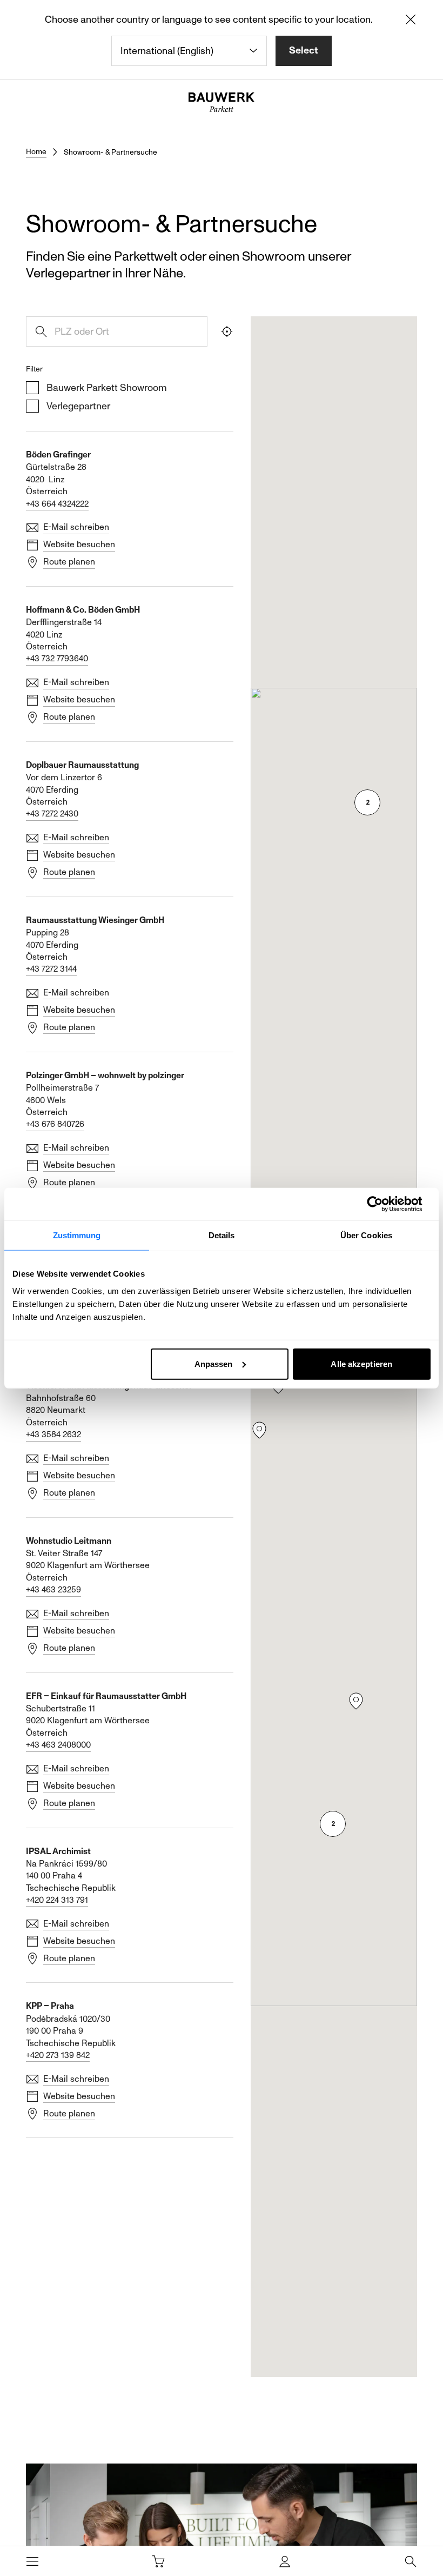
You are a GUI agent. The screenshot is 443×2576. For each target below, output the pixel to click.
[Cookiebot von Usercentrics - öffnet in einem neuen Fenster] (383, 1204)
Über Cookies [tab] (366, 1235)
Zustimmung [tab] (77, 1235)
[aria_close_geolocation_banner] (411, 22)
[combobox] (189, 51)
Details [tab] (222, 1235)
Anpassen (214, 1363)
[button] (259, 1430)
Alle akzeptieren (361, 1363)
